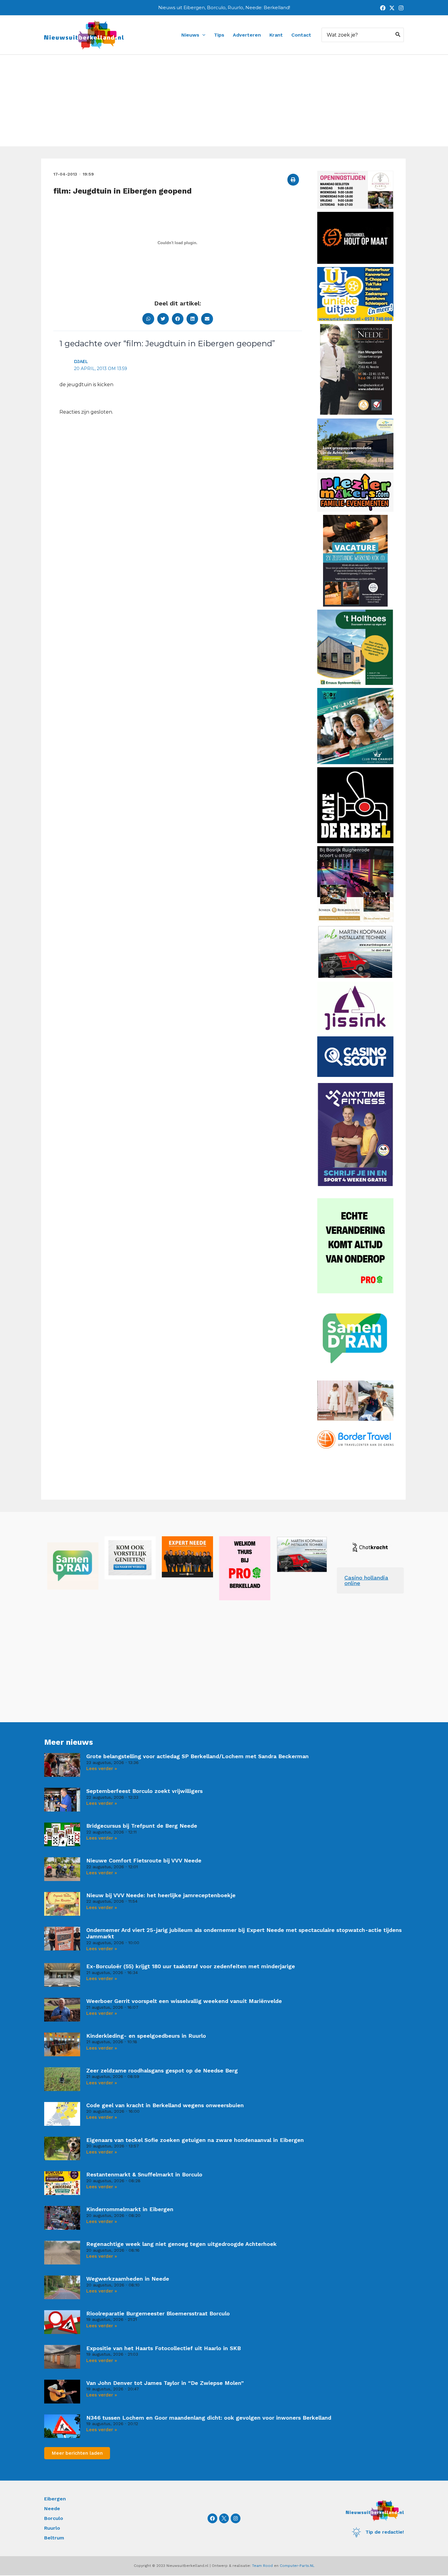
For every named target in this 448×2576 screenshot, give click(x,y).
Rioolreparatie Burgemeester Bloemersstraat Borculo (158, 2313)
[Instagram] (401, 8)
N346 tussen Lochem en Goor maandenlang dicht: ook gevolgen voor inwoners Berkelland (209, 2418)
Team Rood (262, 2566)
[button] (293, 180)
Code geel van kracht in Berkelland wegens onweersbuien (165, 2105)
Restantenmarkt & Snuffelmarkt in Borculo (144, 2174)
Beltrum (54, 2538)
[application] (202, 35)
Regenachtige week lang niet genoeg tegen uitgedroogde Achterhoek (181, 2244)
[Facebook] (383, 8)
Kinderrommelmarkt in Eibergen (130, 2209)
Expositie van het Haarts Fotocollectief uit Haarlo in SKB (164, 2348)
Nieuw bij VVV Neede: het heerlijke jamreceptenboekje (161, 1895)
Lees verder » (102, 1769)
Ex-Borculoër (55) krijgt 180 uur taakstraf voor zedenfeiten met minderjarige (191, 1966)
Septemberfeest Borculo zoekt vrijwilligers (144, 1791)
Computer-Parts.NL (297, 2566)
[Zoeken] (398, 35)
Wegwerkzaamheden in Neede (128, 2279)
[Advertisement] (224, 101)
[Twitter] (392, 8)
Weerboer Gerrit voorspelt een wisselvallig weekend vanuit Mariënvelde (184, 2001)
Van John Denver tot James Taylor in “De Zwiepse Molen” (165, 2383)
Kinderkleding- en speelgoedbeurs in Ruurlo (146, 2036)
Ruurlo (52, 2528)
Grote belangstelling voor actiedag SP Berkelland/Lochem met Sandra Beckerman (197, 1756)
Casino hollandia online (366, 1580)
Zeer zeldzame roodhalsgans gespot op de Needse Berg (162, 2070)
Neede (52, 2508)
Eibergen (55, 2499)
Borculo (54, 2518)
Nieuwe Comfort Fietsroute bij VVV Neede (144, 1860)
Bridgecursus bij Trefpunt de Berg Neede (142, 1826)
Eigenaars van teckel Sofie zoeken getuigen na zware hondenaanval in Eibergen (195, 2140)
